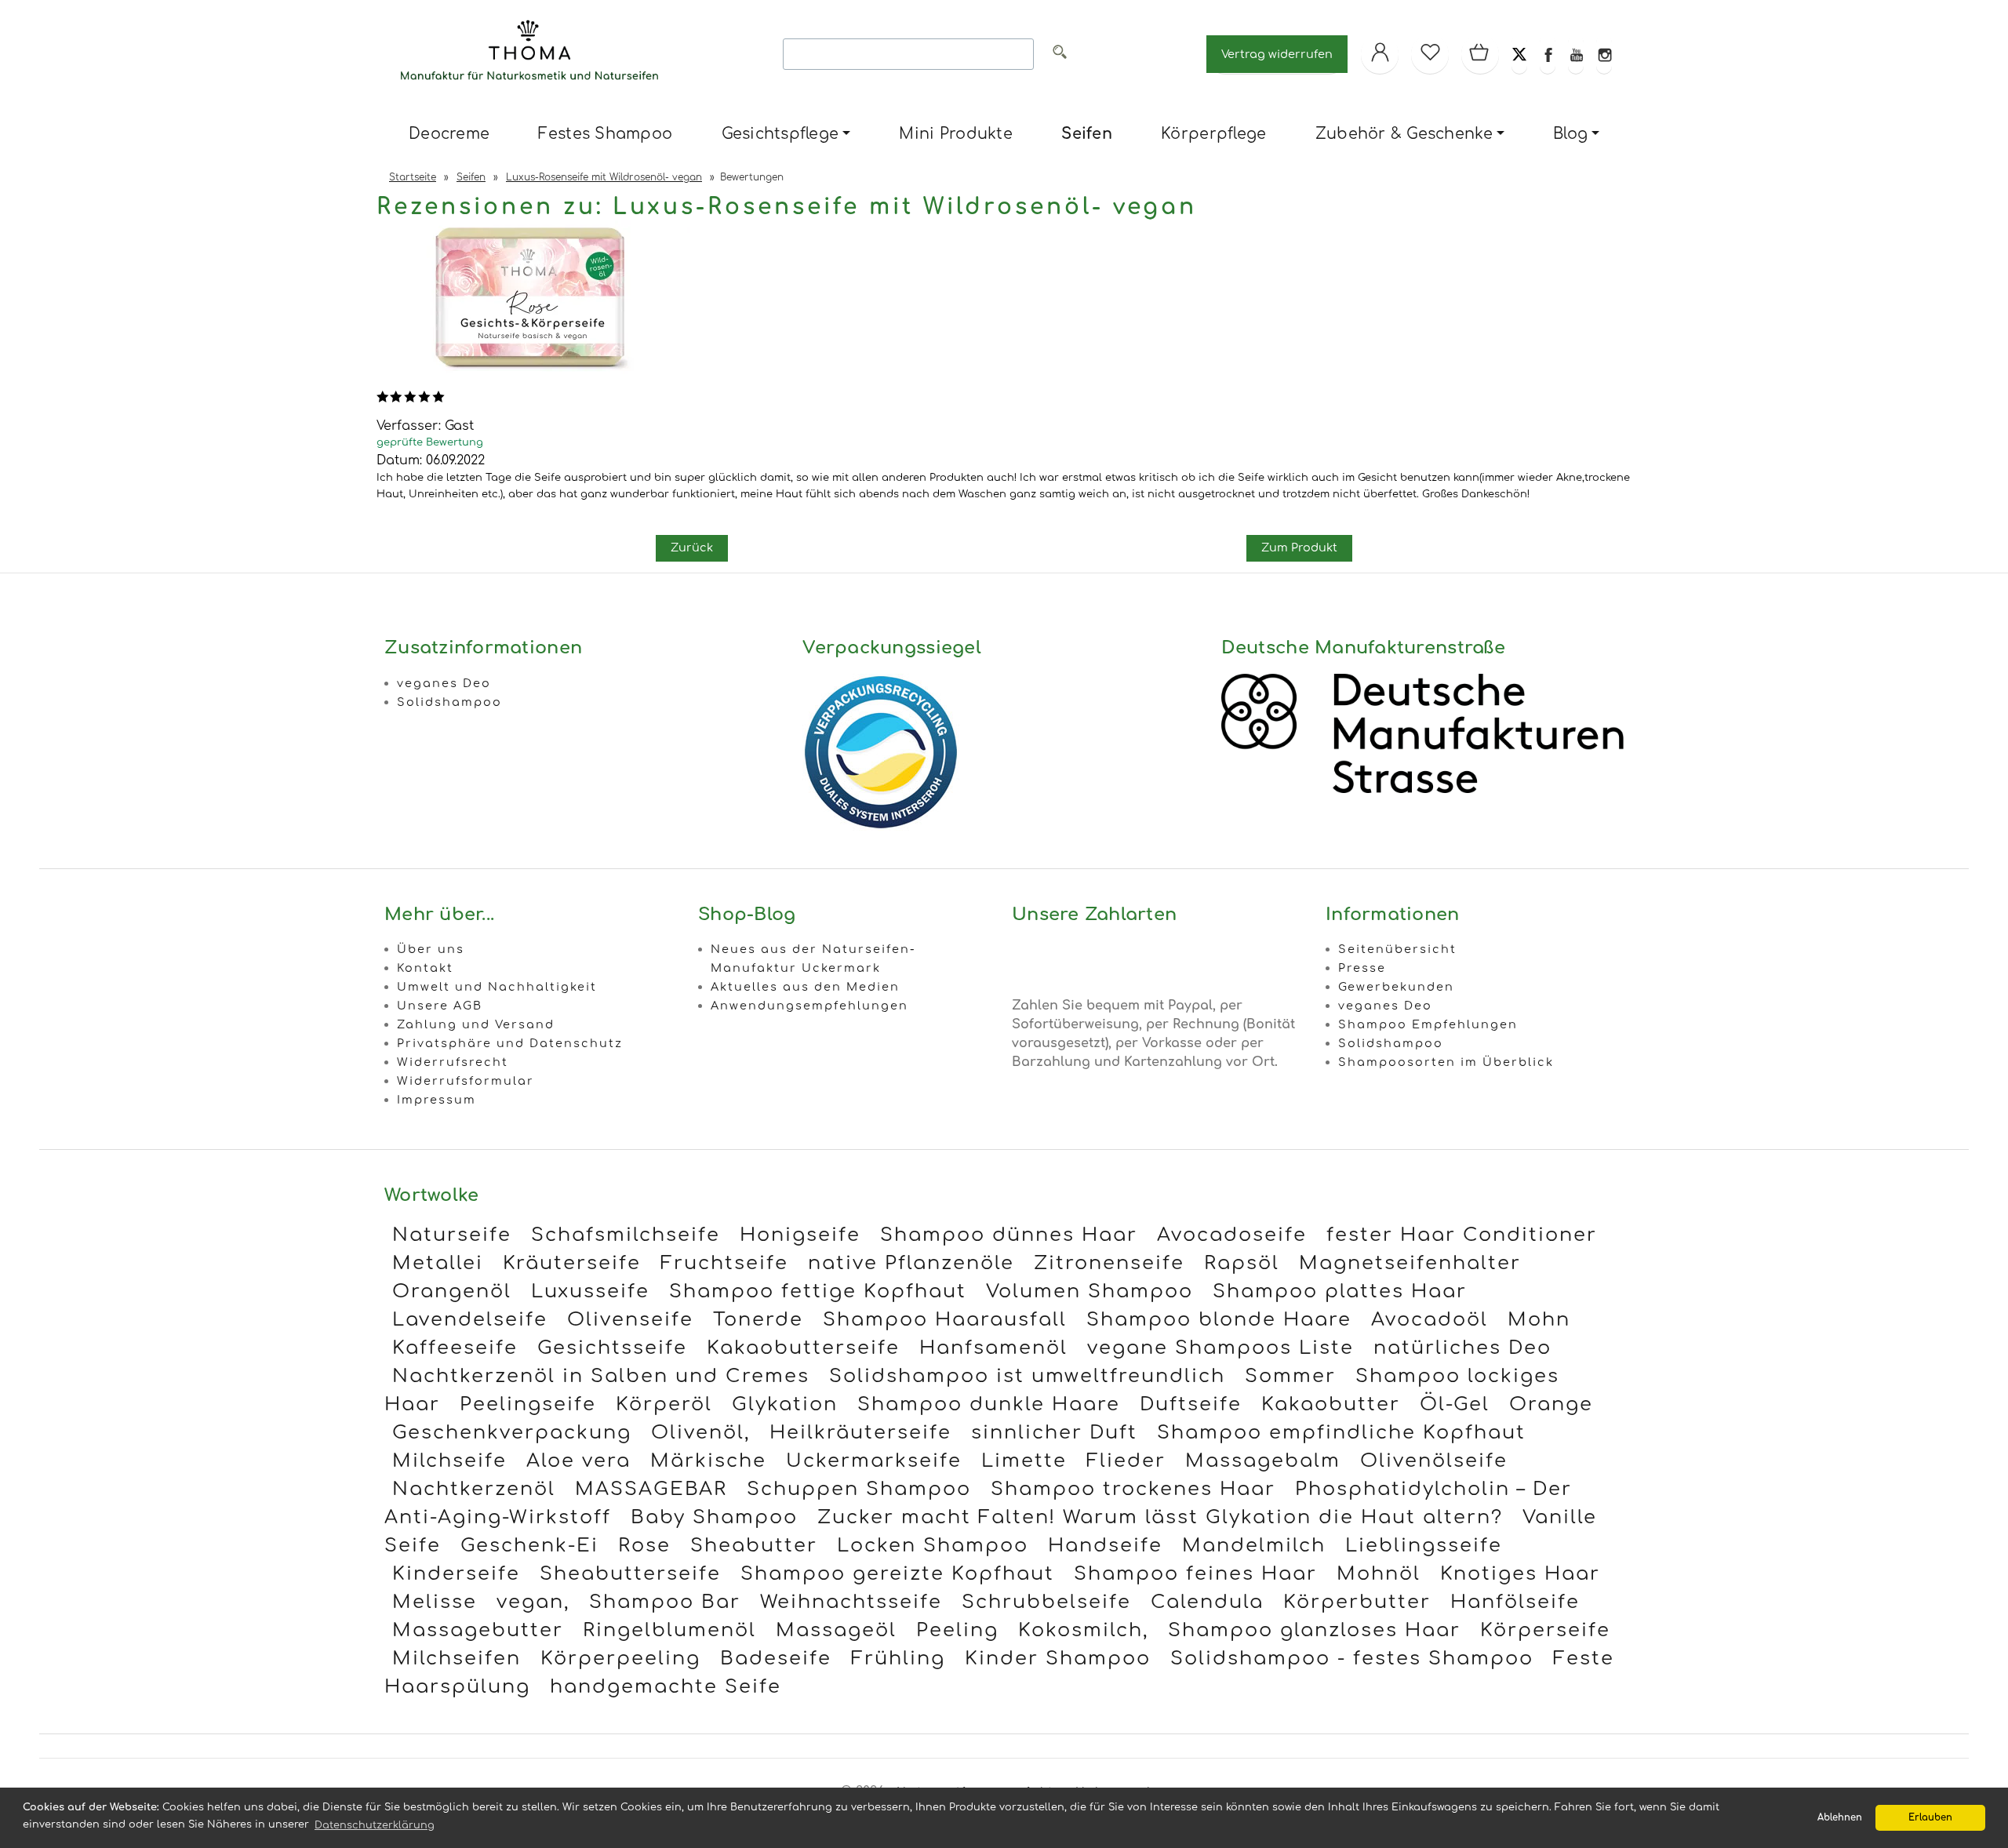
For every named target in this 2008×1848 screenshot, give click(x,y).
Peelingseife (528, 1404)
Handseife (1105, 1546)
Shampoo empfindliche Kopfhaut (1341, 1433)
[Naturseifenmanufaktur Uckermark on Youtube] (1576, 54)
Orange (1551, 1404)
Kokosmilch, (1083, 1630)
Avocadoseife (1232, 1235)
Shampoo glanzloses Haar (1314, 1630)
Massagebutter (478, 1630)
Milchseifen (457, 1659)
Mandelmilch (1254, 1546)
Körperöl (664, 1404)
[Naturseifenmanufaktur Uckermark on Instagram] (1604, 54)
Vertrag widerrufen (1277, 54)
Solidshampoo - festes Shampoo (1352, 1659)
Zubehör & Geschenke (1404, 134)
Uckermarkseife (874, 1461)
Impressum (437, 1100)
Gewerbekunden (1396, 987)
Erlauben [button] (1930, 1818)
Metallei (438, 1263)
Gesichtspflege (780, 134)
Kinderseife (456, 1574)
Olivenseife (630, 1320)
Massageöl (836, 1630)
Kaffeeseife (455, 1348)
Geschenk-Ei (529, 1546)
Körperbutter (1357, 1602)
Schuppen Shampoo (859, 1489)
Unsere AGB (440, 1006)
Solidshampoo (449, 702)
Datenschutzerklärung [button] (375, 1825)
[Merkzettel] (1430, 54)
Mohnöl (1379, 1574)
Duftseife (1191, 1404)
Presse (1362, 968)
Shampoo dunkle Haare (989, 1404)
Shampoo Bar (665, 1602)
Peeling (957, 1630)
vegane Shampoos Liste (1220, 1348)
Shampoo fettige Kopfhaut (818, 1291)
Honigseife (800, 1235)
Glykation (785, 1404)
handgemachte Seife (666, 1687)
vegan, (533, 1602)
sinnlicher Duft (1054, 1433)
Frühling (898, 1659)
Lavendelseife (470, 1320)
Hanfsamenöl (993, 1348)
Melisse (435, 1602)
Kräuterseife (572, 1263)
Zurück (692, 547)
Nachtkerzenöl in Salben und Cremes (601, 1376)
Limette (1024, 1461)
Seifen (1087, 134)
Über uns (431, 949)
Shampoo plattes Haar (1340, 1291)
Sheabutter (754, 1546)
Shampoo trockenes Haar (1133, 1489)
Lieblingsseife (1424, 1546)
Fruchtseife (724, 1263)
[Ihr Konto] (1380, 54)
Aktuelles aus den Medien (805, 987)
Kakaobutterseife (803, 1348)
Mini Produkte (955, 134)
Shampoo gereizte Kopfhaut (897, 1574)
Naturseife (452, 1235)
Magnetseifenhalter (1410, 1263)
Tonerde (758, 1320)
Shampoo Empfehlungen (1428, 1024)
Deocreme (449, 134)
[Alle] (1060, 55)
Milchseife (449, 1461)
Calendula (1207, 1602)
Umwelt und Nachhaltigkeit (497, 987)
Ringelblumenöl (669, 1630)
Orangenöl (452, 1291)
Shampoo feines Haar (1195, 1574)
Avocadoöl (1430, 1320)
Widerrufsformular (466, 1081)
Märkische (708, 1461)
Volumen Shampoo (1089, 1291)
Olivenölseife (1434, 1461)
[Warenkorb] (1480, 54)
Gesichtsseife (612, 1348)
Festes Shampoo (605, 134)
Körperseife (1545, 1630)
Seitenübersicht (1397, 949)
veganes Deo (444, 683)
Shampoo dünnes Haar (1009, 1235)
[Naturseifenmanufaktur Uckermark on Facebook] (1548, 54)
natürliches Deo (1462, 1348)
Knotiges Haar (1520, 1574)
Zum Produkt (1299, 547)
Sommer (1290, 1376)
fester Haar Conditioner (1462, 1235)
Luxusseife (590, 1291)
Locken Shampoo (933, 1546)
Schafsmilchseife (626, 1235)
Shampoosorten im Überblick (1446, 1062)
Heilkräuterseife (860, 1433)
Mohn (1539, 1320)
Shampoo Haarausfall (945, 1320)
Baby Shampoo (714, 1517)
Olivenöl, (700, 1433)
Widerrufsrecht (453, 1062)
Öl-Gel (1455, 1404)
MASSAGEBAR (651, 1489)
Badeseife (776, 1659)
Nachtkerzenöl (474, 1489)
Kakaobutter (1331, 1404)
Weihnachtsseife (851, 1602)
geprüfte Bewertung (430, 442)
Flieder (1126, 1461)
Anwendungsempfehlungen (809, 1006)
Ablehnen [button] (1840, 1818)
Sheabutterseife (630, 1574)
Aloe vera (578, 1461)
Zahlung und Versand (476, 1024)
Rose (644, 1546)
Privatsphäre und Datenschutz (510, 1043)
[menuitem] (449, 135)
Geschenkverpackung (512, 1433)
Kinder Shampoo (1058, 1659)
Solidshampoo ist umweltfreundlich (1027, 1376)
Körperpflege (1213, 134)
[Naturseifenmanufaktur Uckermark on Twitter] (1519, 54)
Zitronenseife (1109, 1263)
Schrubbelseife (1046, 1602)
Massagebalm (1263, 1461)
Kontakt (425, 968)
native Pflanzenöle (911, 1263)
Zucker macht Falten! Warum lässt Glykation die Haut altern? (1160, 1517)
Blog (1570, 134)
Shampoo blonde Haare (1219, 1320)
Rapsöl (1242, 1263)
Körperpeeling (620, 1659)
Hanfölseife (1515, 1602)
